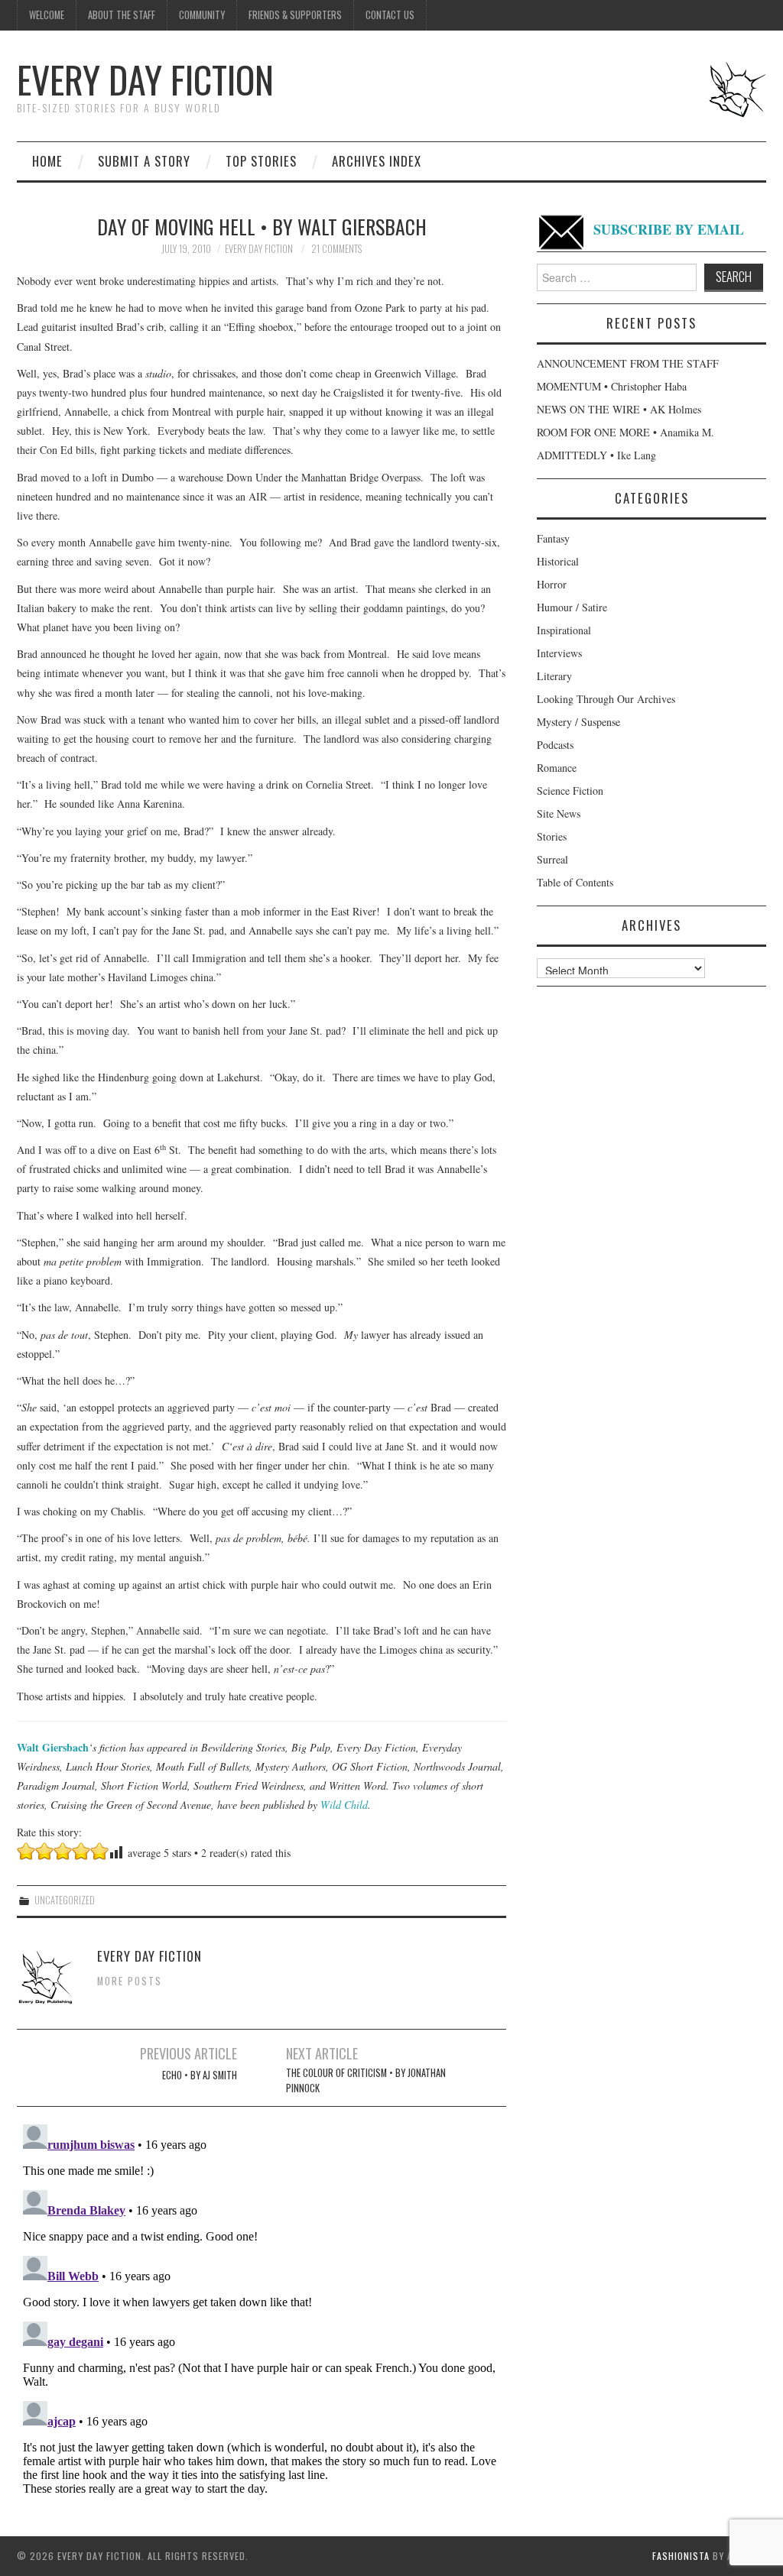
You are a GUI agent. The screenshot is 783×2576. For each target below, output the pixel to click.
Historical (558, 561)
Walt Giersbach (53, 1747)
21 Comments (336, 249)
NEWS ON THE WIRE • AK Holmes (619, 409)
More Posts (130, 1981)
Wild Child (344, 1805)
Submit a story (144, 161)
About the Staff (122, 15)
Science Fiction (570, 791)
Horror (552, 584)
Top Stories (261, 161)
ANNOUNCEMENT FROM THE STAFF (628, 363)
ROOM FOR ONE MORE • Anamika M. (625, 432)
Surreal (552, 859)
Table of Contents (575, 882)
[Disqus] (262, 2309)
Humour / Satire (572, 607)
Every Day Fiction (145, 79)
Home (47, 161)
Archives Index (377, 161)
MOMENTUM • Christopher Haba (612, 386)
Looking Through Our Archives (606, 699)
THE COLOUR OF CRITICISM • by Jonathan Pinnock (366, 2080)
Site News (559, 813)
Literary (554, 676)
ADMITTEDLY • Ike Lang (596, 455)
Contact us (390, 15)
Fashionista (681, 2556)
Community (202, 15)
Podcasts (555, 745)
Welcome (47, 15)
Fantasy (553, 538)
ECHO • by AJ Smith (200, 2075)
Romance (557, 768)
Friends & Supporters (295, 15)
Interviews (559, 653)
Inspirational (564, 630)
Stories (552, 836)
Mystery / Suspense (578, 722)
